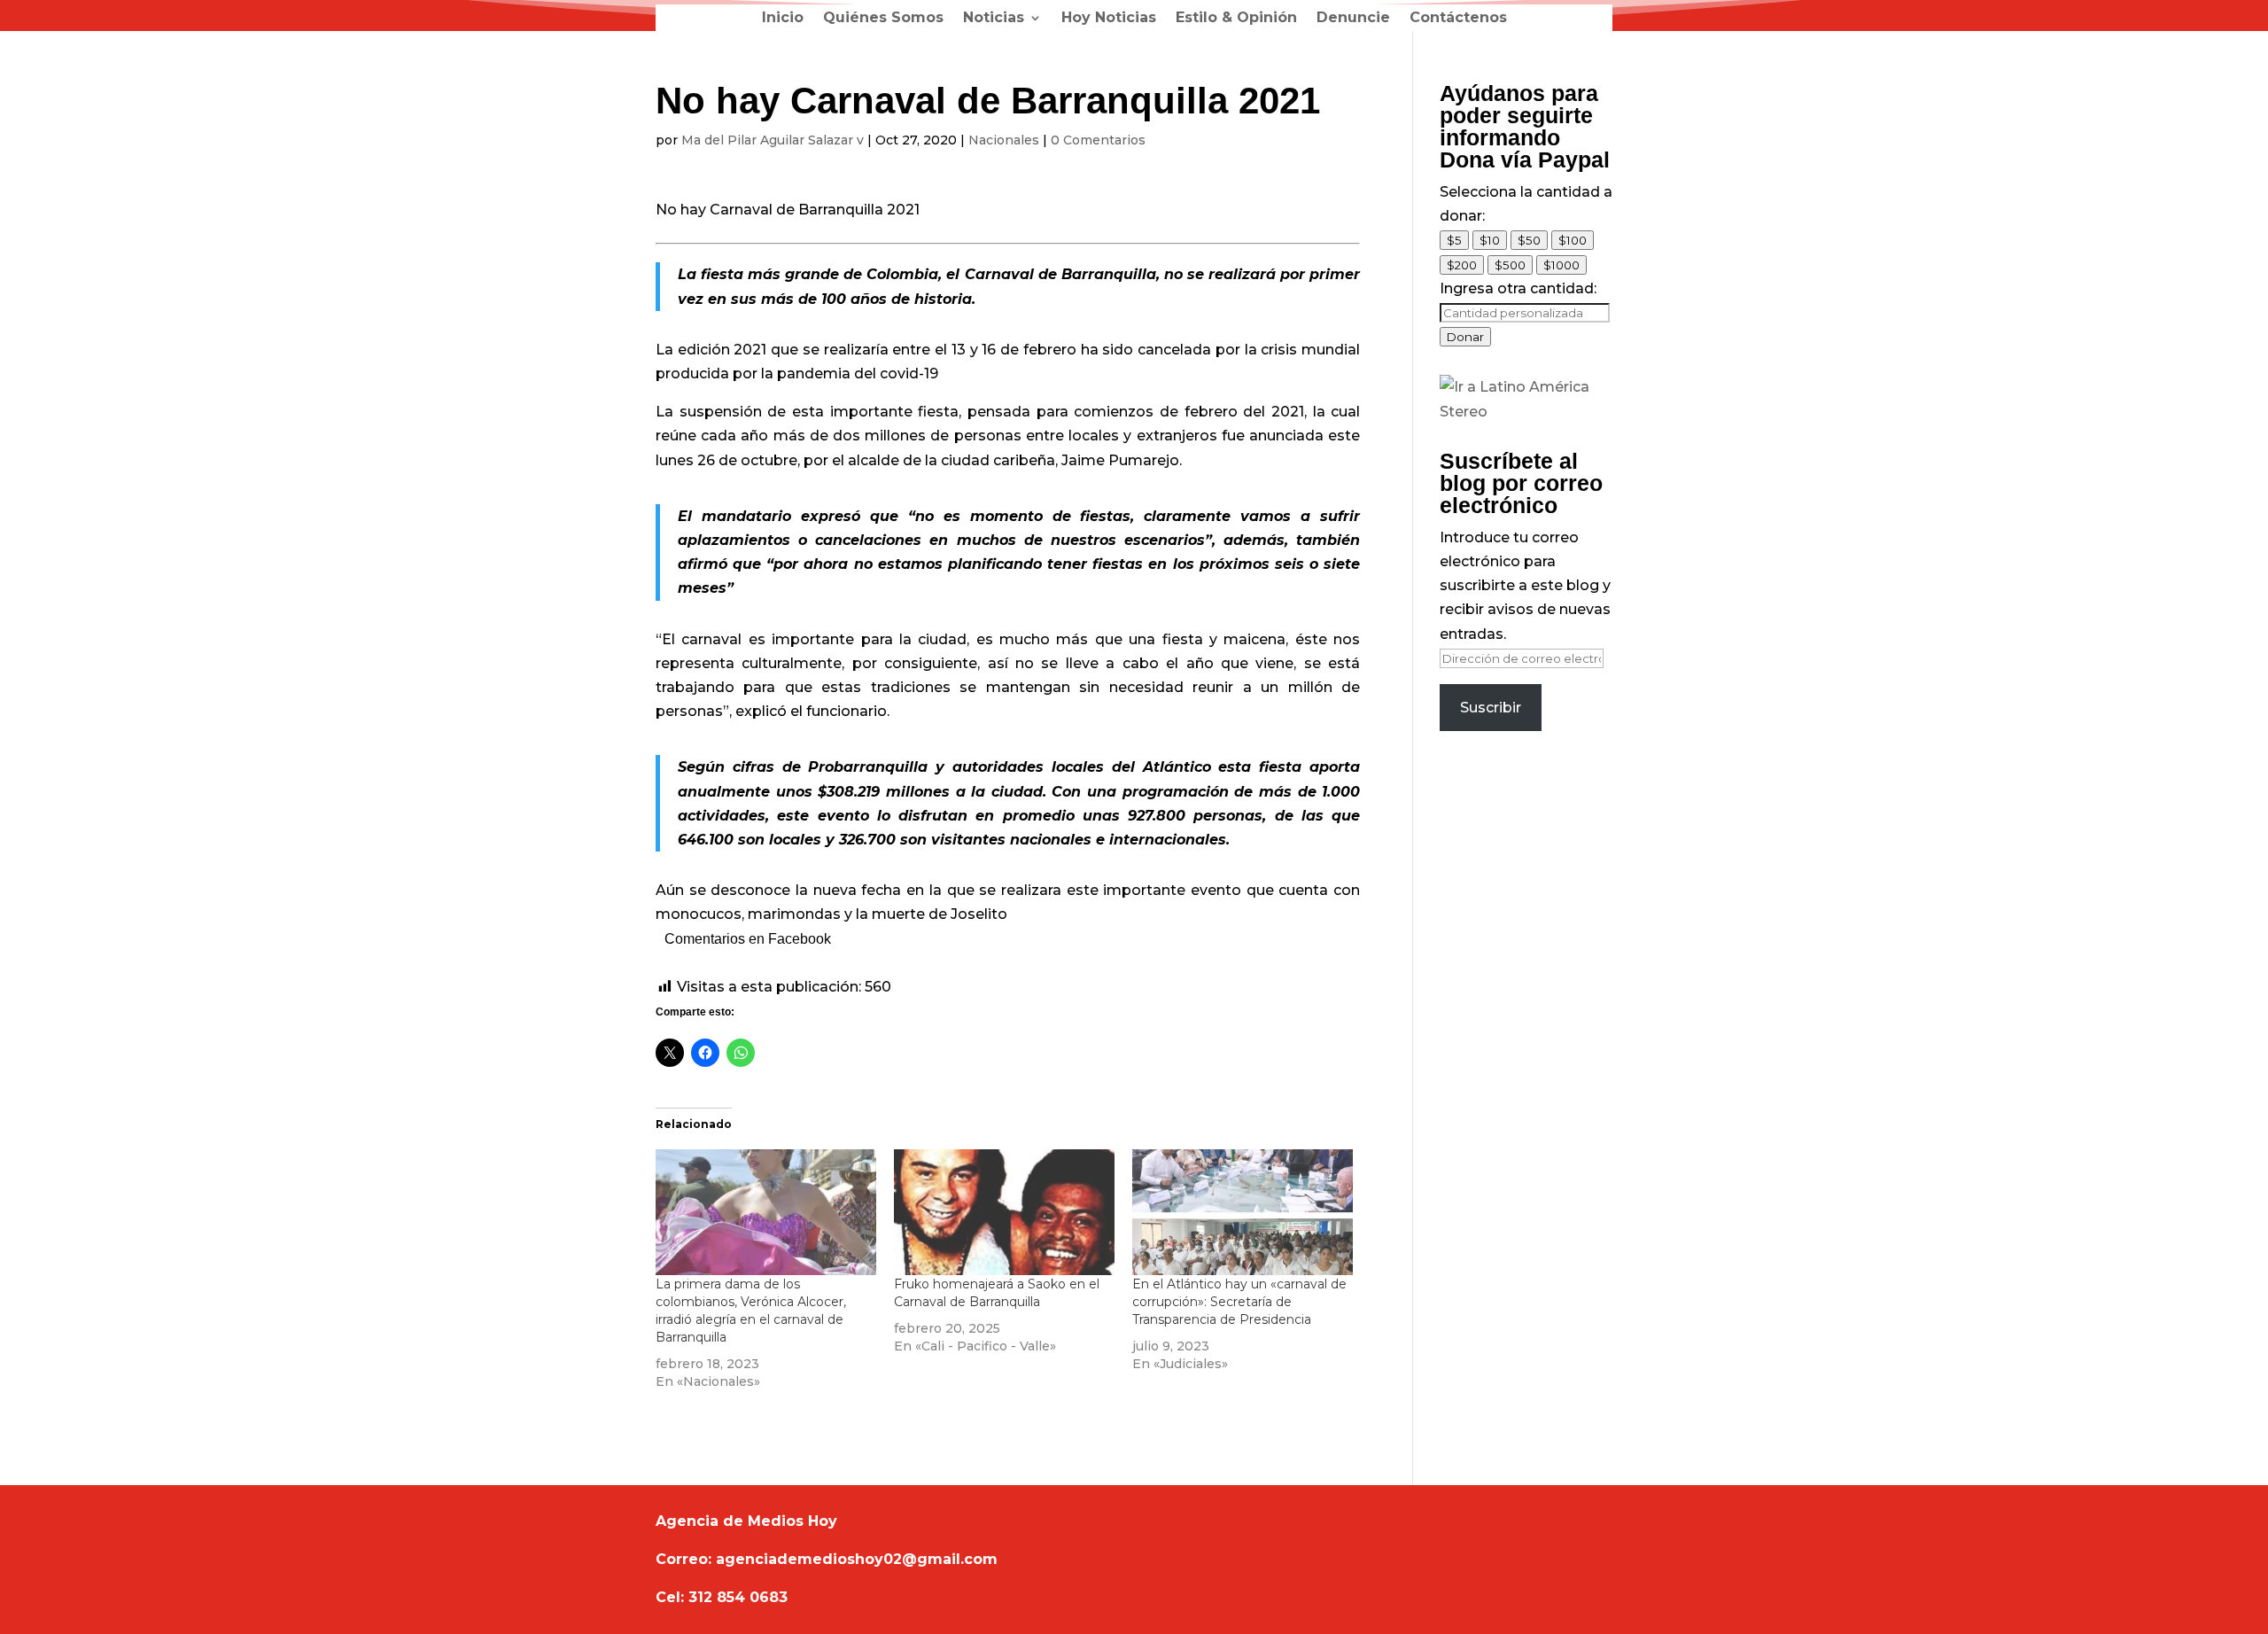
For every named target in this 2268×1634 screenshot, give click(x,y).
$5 (1454, 240)
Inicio (783, 19)
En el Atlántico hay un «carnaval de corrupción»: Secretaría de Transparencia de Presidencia (1239, 1302)
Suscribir (1491, 708)
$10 (1490, 240)
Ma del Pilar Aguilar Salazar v (773, 140)
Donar (1465, 337)
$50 (1529, 240)
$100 (1573, 240)
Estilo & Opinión (1236, 19)
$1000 (1561, 265)
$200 (1462, 265)
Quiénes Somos (883, 19)
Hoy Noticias (1109, 19)
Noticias (994, 19)
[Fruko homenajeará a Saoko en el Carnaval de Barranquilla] (1004, 1212)
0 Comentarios (1098, 140)
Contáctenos (1458, 19)
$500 (1510, 265)
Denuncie (1353, 19)
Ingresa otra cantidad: (1518, 288)
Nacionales (1004, 140)
